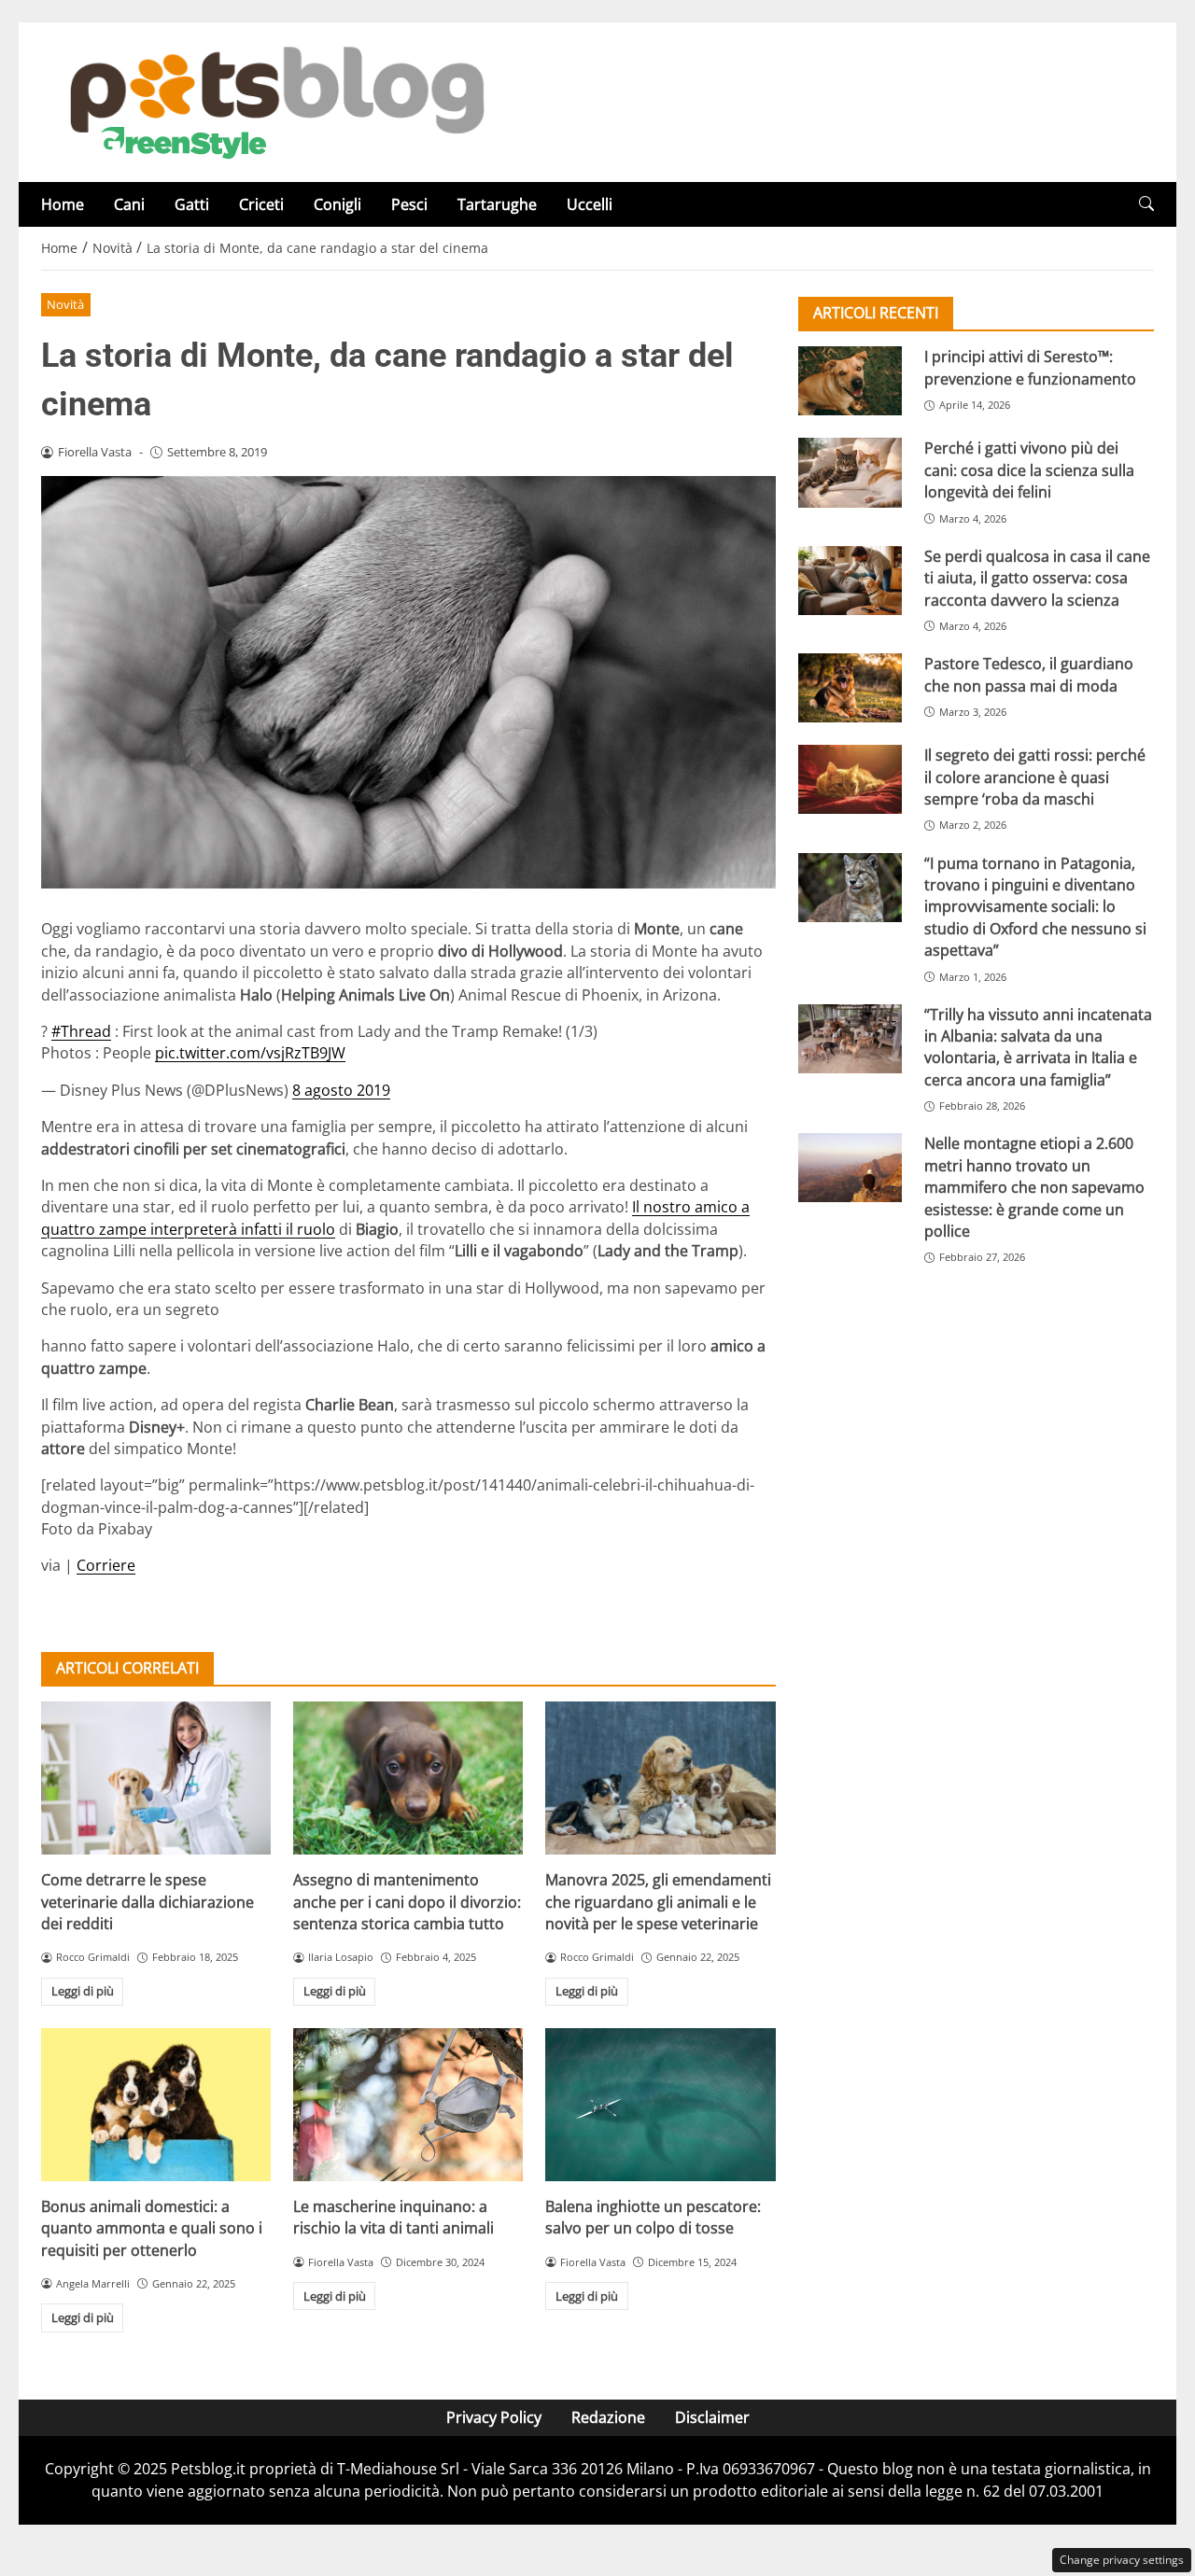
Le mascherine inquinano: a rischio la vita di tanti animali (394, 2217)
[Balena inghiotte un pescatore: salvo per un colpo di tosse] (660, 2105)
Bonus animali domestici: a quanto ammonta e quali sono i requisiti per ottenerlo (152, 2228)
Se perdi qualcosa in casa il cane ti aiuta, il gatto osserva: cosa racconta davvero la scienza (1037, 577)
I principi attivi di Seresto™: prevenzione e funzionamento (1030, 367)
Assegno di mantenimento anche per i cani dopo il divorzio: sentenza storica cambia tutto (407, 1902)
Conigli (337, 204)
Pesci (409, 204)
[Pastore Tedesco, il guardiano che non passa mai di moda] (850, 688)
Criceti (261, 204)
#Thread (81, 1031)
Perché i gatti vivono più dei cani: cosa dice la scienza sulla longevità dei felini (1029, 470)
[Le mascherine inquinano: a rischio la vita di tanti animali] (408, 2105)
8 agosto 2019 (341, 1090)
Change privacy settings (1122, 2560)
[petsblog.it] (274, 101)
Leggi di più (83, 1991)
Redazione (608, 2417)
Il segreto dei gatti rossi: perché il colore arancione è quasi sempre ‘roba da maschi (1035, 777)
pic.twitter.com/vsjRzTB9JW (250, 1053)
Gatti (192, 204)
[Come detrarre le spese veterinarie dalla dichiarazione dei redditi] (156, 1778)
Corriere (106, 1565)
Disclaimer (712, 2417)
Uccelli (590, 204)
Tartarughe (497, 204)
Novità (65, 304)
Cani (129, 204)
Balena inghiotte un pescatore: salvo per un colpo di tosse (653, 2217)
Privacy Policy (494, 2417)
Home (63, 204)
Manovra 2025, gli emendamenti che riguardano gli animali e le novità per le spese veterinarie (658, 1902)
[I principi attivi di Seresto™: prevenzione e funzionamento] (850, 381)
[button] (1146, 204)
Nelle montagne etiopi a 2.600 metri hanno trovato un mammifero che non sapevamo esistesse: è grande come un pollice (1034, 1187)
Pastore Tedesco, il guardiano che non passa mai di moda (1029, 674)
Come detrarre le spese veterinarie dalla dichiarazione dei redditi (148, 1902)
